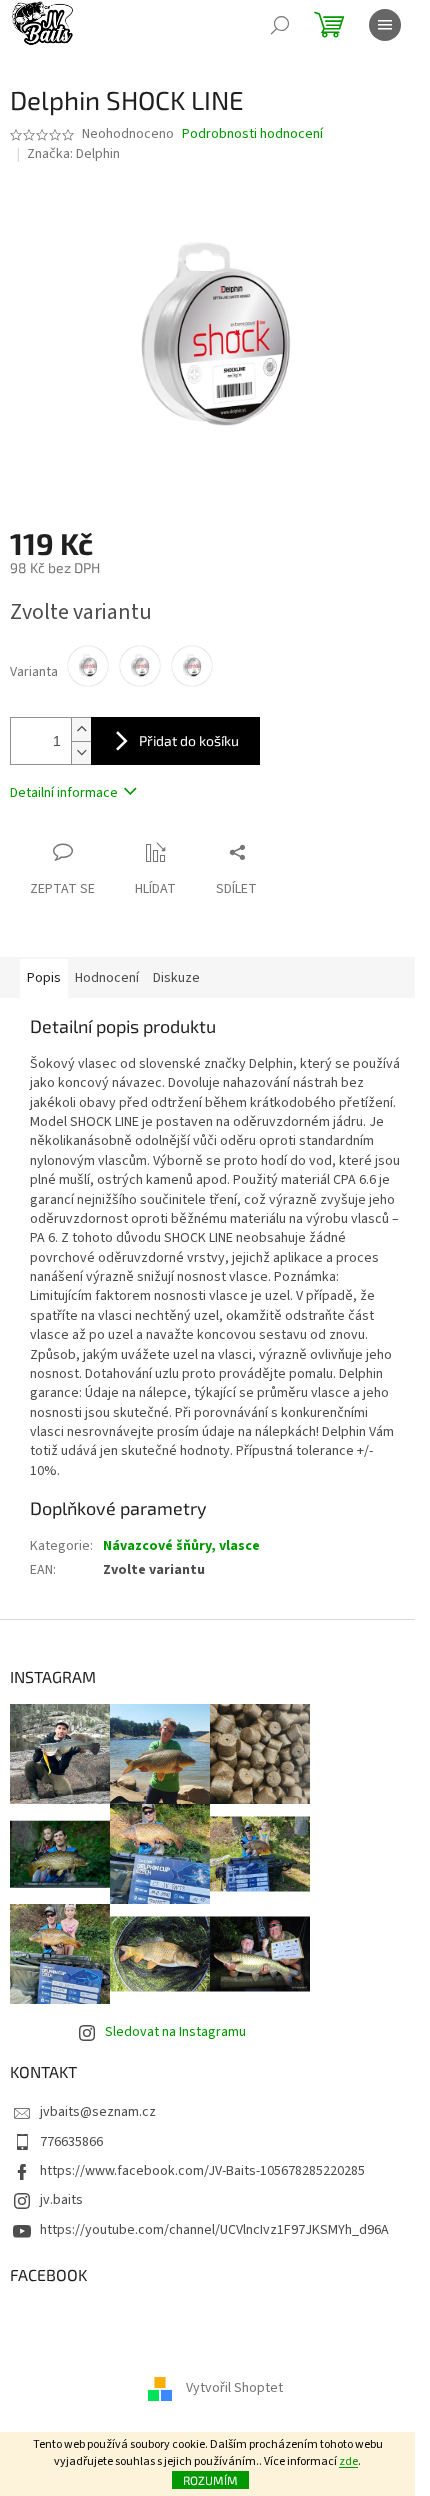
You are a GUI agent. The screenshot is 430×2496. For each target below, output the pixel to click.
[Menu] (385, 25)
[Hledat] (280, 25)
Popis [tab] (44, 978)
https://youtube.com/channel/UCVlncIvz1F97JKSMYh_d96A (214, 2230)
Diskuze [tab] (176, 978)
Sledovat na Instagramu (175, 2032)
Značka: (73, 154)
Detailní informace (64, 793)
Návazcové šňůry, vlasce (181, 1546)
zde (348, 2461)
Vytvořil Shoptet (234, 2388)
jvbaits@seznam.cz (98, 2112)
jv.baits (61, 2200)
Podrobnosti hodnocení (252, 134)
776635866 (71, 2142)
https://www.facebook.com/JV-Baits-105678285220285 (202, 2171)
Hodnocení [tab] (107, 978)
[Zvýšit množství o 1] (81, 729)
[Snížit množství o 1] (81, 752)
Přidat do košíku (189, 740)
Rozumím (210, 2480)
